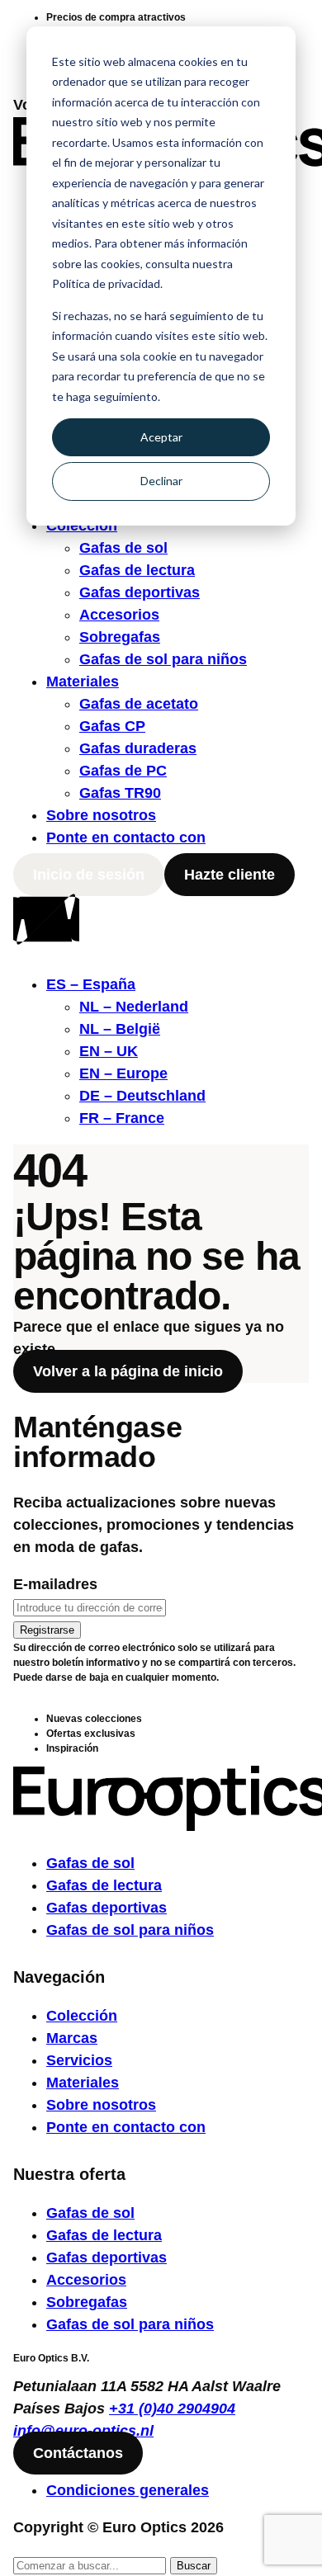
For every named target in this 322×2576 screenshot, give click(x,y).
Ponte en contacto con (126, 837)
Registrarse (47, 1630)
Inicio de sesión (89, 875)
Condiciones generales (128, 2490)
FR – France (122, 1118)
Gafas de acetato (139, 704)
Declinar (161, 481)
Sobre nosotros (101, 815)
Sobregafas (120, 637)
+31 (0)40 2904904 (172, 2409)
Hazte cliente (230, 875)
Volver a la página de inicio (128, 1371)
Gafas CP (112, 726)
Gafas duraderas (138, 748)
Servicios (79, 2060)
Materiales (83, 682)
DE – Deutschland (142, 1096)
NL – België (120, 1029)
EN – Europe (123, 1073)
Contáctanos (78, 2453)
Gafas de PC (123, 771)
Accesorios (119, 615)
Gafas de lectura (137, 570)
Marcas (72, 2038)
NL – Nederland (134, 1007)
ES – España (91, 984)
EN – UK (109, 1051)
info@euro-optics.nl (83, 2431)
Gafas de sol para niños (163, 659)
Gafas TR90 (120, 793)
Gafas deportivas (140, 592)
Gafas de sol (123, 548)
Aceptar (161, 437)
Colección (82, 2016)
